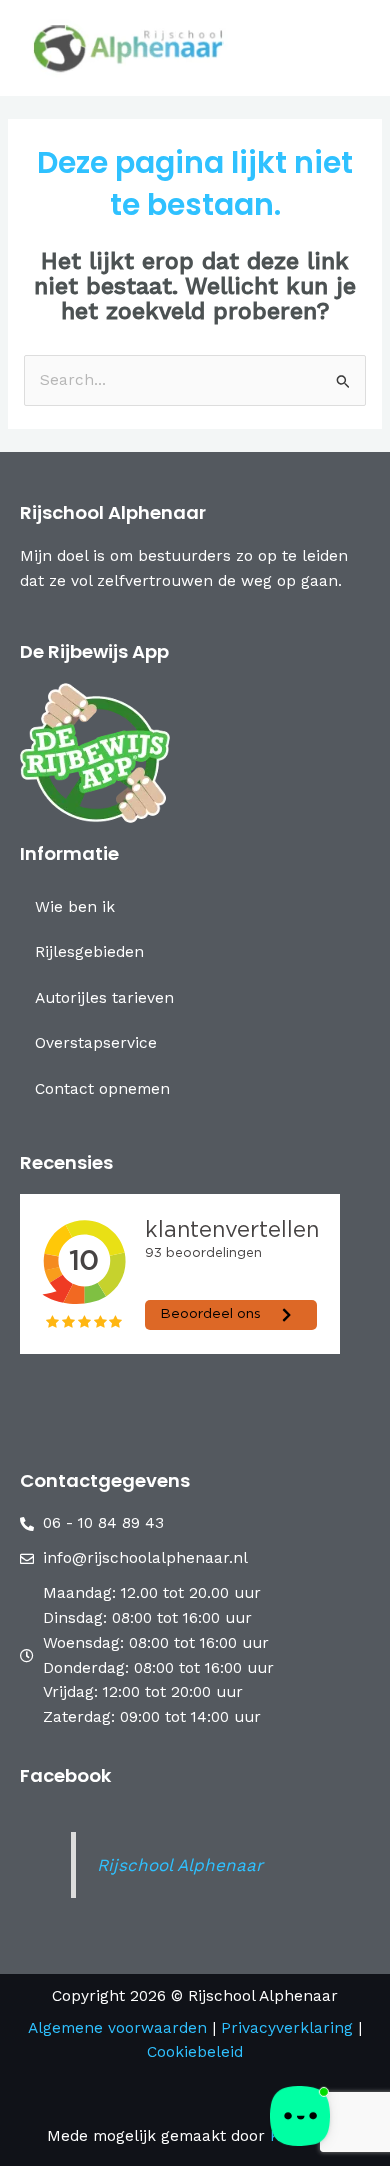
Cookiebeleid (195, 2052)
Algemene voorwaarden (117, 2028)
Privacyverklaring (289, 2028)
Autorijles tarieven (104, 998)
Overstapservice (96, 1043)
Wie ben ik (75, 907)
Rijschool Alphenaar (180, 1865)
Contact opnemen (102, 1089)
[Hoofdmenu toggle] (343, 47)
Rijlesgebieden (89, 952)
